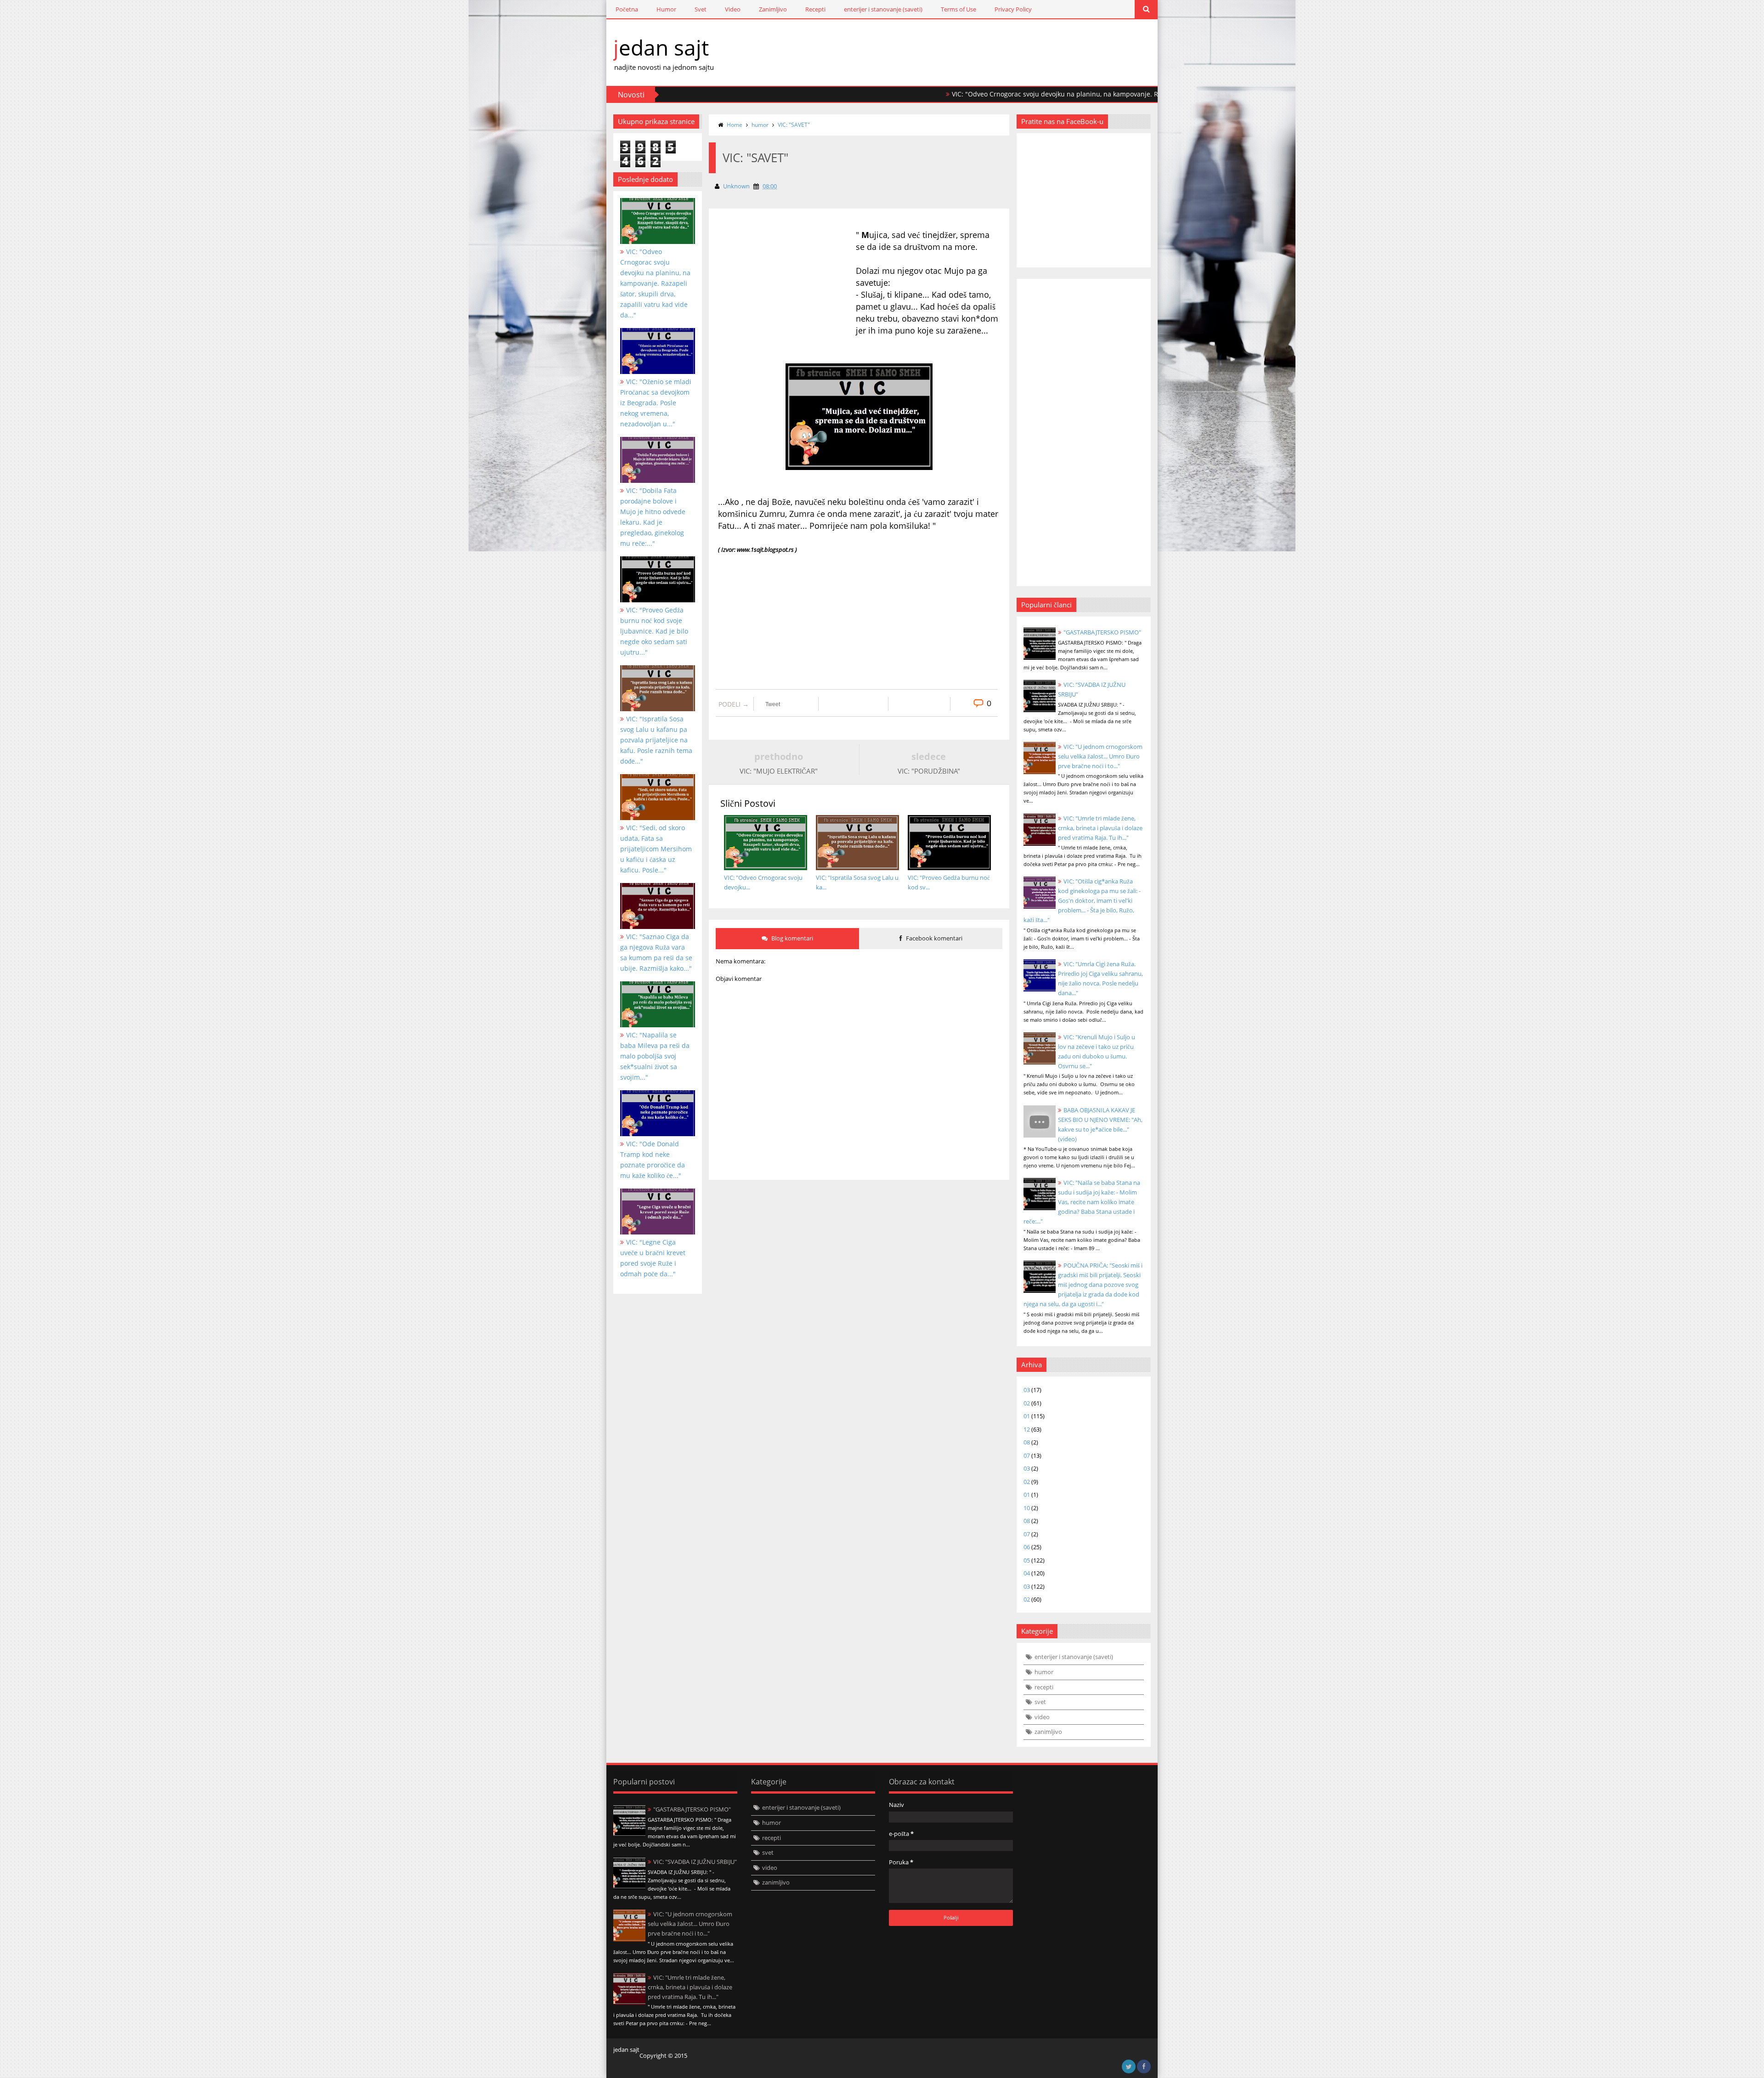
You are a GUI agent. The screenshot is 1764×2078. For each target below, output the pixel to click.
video (1042, 1717)
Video (733, 9)
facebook (1144, 2067)
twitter (1129, 2067)
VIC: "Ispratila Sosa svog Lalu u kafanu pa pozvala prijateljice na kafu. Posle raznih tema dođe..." (656, 740)
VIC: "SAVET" (794, 125)
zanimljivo (1048, 1732)
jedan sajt (661, 47)
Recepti (815, 9)
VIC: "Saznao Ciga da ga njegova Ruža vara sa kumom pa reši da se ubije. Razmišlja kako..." (656, 952)
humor (760, 125)
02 (1027, 1403)
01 (1027, 1416)
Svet (701, 9)
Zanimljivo (773, 9)
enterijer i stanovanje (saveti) (883, 9)
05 (1027, 1560)
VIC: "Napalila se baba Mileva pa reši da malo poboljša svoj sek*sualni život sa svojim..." (655, 1056)
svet (1040, 1702)
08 (1027, 1442)
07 (1027, 1455)
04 (1027, 1573)
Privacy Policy (1013, 9)
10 (1027, 1508)
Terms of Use (958, 9)
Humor (666, 9)
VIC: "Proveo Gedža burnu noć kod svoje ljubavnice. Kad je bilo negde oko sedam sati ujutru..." (654, 631)
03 (1027, 1390)
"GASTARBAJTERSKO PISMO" (1102, 632)
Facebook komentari (933, 938)
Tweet (773, 704)
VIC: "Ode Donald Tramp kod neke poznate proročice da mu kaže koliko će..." (653, 1160)
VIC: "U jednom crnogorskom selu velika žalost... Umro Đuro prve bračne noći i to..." (1100, 756)
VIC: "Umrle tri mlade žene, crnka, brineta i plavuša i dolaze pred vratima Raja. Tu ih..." (1100, 828)
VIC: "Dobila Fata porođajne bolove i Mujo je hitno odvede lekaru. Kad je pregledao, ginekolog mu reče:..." (653, 517)
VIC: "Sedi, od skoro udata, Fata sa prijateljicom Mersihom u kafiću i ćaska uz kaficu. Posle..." (656, 849)
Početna (627, 9)
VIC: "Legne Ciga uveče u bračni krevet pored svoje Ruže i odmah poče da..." (653, 1258)
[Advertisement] (787, 303)
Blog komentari (792, 938)
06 (1027, 1547)
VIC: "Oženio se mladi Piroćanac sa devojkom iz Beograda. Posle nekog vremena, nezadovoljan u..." (656, 403)
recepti (1044, 1687)
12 (1027, 1429)
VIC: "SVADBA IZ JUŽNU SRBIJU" (695, 1862)
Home (735, 125)
